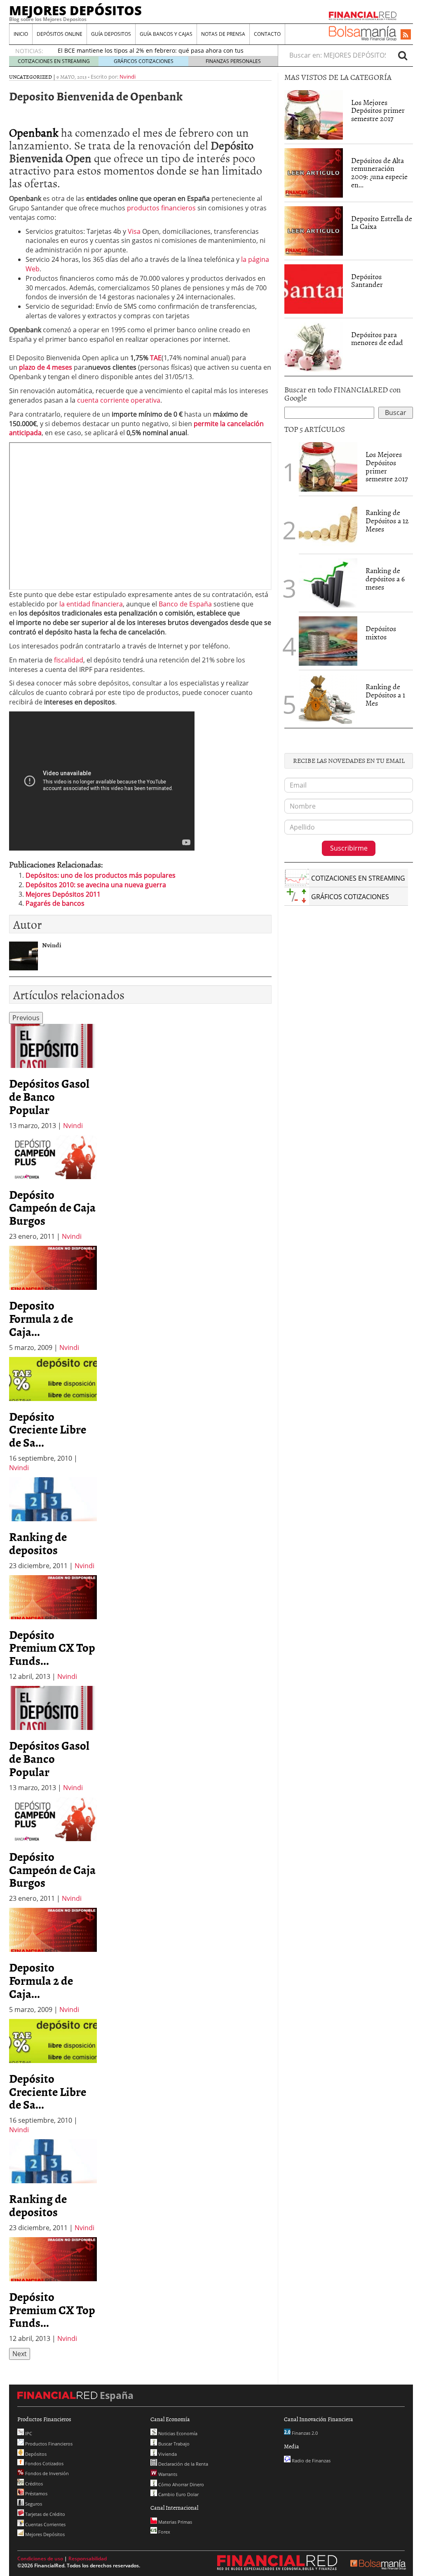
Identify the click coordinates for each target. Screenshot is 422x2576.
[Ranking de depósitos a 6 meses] (328, 583)
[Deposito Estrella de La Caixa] (314, 230)
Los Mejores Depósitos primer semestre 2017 (378, 111)
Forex (164, 2532)
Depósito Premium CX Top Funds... (52, 1648)
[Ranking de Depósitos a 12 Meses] (328, 525)
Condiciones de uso (40, 2559)
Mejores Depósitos (44, 2534)
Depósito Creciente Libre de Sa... (48, 1429)
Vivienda (167, 2454)
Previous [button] (26, 1018)
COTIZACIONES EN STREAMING (54, 61)
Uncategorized (30, 77)
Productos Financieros (48, 2444)
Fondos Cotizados (44, 2463)
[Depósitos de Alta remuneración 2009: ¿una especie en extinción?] (314, 172)
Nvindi (128, 77)
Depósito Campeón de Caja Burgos (52, 1208)
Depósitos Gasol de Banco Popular (49, 1096)
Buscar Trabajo (173, 2444)
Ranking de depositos (38, 1543)
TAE (156, 358)
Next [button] (20, 2354)
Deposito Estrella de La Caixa (382, 223)
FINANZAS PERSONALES (233, 61)
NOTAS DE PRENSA (223, 34)
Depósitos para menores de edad (377, 339)
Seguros (33, 2504)
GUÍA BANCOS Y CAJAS (166, 34)
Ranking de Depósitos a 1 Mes (385, 695)
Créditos (33, 2484)
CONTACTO (267, 34)
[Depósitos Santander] (314, 288)
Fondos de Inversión (46, 2473)
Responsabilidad (88, 2559)
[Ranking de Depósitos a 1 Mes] (328, 699)
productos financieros (161, 208)
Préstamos (36, 2493)
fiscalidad (69, 660)
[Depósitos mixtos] (328, 640)
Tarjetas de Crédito (45, 2514)
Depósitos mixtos (381, 633)
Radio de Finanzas (311, 2461)
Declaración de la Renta (183, 2464)
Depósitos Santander (367, 281)
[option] (53, 1077)
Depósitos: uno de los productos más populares (101, 875)
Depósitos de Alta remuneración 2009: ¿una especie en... (379, 173)
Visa (134, 231)
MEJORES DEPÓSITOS (75, 10)
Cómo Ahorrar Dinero (181, 2484)
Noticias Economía (177, 2433)
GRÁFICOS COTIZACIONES (144, 61)
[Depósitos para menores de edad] (314, 346)
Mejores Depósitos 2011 (63, 894)
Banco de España (185, 604)
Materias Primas (175, 2522)
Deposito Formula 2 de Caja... (41, 1318)
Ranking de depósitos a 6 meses (385, 579)
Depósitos (35, 2454)
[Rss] (406, 35)
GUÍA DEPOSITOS (111, 34)
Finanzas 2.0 (304, 2433)
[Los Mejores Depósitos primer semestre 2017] (314, 115)
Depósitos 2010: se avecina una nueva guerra (96, 885)
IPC (28, 2433)
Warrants (167, 2474)
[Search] (403, 55)
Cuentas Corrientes (45, 2524)
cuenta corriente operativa (119, 400)
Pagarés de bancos (55, 903)
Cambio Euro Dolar (178, 2494)
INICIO (21, 34)
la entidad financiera (91, 604)
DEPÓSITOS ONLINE (60, 34)
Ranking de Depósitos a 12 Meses (387, 521)
